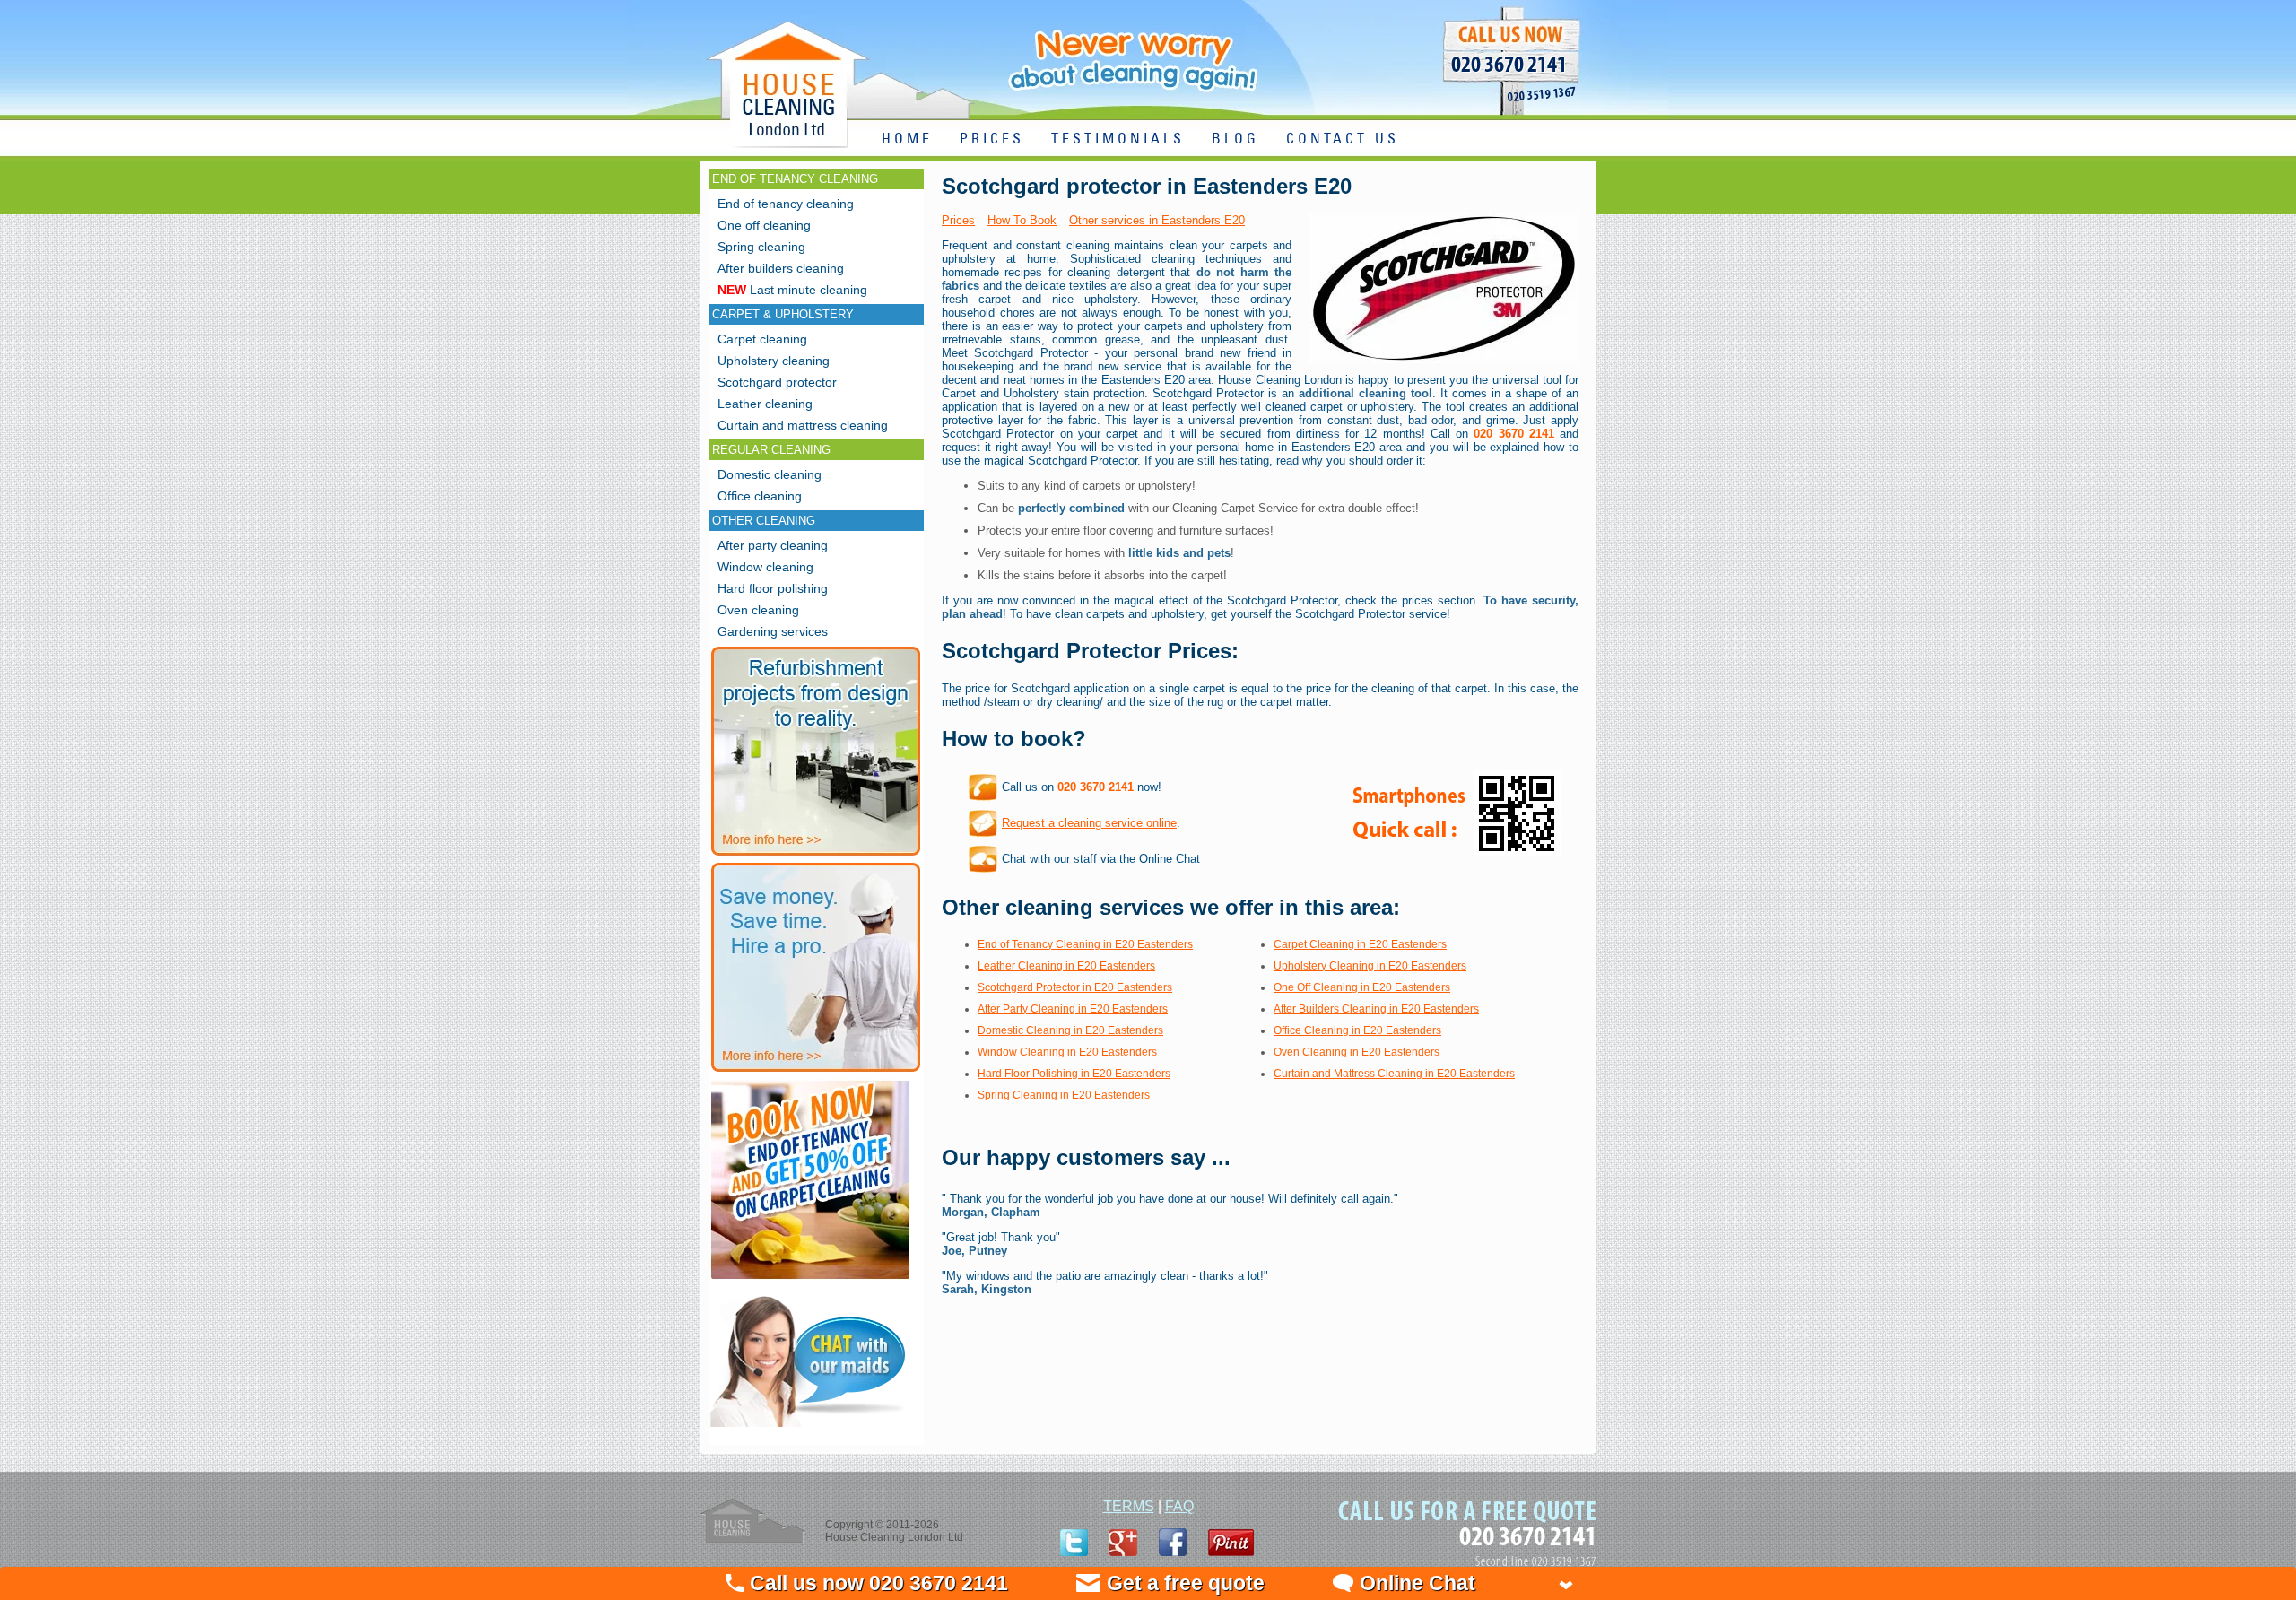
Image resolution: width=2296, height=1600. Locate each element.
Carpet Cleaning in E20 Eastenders (1360, 944)
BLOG (1235, 139)
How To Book (1022, 220)
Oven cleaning (758, 610)
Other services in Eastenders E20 (1157, 220)
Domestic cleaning (770, 474)
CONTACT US (1343, 139)
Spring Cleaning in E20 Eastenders (1064, 1095)
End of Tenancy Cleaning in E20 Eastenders (1085, 944)
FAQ (1179, 1506)
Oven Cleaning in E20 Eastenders (1357, 1052)
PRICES (992, 139)
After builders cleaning (781, 268)
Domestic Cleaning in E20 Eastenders (1070, 1030)
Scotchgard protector (777, 382)
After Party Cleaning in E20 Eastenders (1073, 1009)
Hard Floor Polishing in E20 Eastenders (1074, 1074)
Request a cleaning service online (1089, 823)
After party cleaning (773, 545)
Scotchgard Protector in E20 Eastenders (1075, 987)
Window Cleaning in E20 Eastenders (1067, 1052)
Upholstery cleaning (774, 361)
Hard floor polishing (773, 588)
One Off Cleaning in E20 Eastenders (1362, 987)
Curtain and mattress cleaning (803, 425)
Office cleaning (760, 496)
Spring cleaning (761, 247)
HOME (907, 139)
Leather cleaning (765, 404)
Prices (958, 220)
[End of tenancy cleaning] (810, 1281)
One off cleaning (764, 225)
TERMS (1129, 1506)
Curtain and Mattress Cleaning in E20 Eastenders (1394, 1074)
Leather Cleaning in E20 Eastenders (1066, 966)
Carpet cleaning (762, 339)
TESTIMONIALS (1118, 139)
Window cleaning (765, 567)
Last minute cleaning (792, 290)
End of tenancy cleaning (786, 204)
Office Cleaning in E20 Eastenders (1357, 1030)
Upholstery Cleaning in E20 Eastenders (1370, 966)
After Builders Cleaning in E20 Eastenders (1376, 1009)
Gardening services (773, 631)
